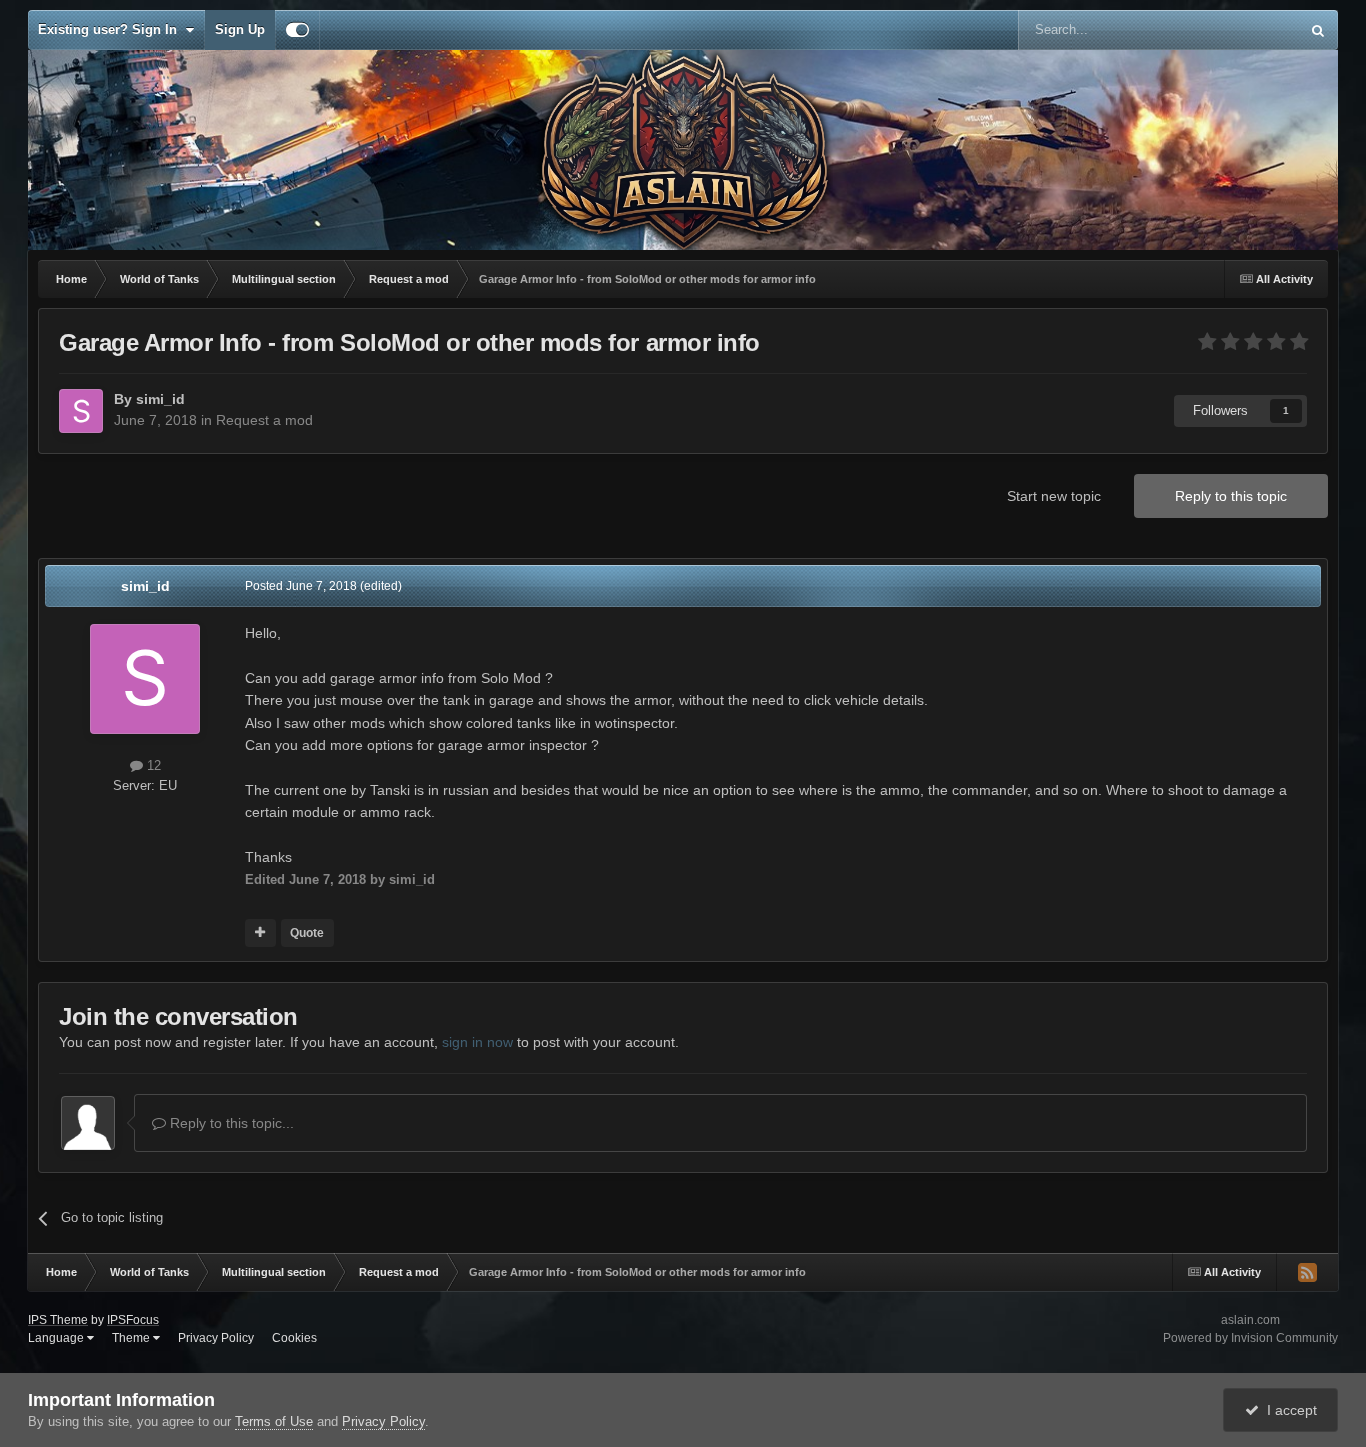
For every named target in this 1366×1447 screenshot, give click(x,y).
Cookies (294, 1338)
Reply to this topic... (230, 1123)
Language (57, 1338)
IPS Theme (58, 1320)
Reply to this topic (1231, 496)
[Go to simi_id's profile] (81, 411)
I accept (1288, 1410)
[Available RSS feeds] (1307, 1272)
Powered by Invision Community (1250, 1338)
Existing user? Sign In (111, 29)
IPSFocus (133, 1320)
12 (152, 765)
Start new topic (1054, 496)
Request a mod (264, 420)
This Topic (1243, 30)
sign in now (477, 1042)
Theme (132, 1338)
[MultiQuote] (260, 933)
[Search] (1318, 30)
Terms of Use (274, 1421)
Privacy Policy (216, 1338)
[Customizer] (297, 30)
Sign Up (240, 29)
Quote (307, 933)
